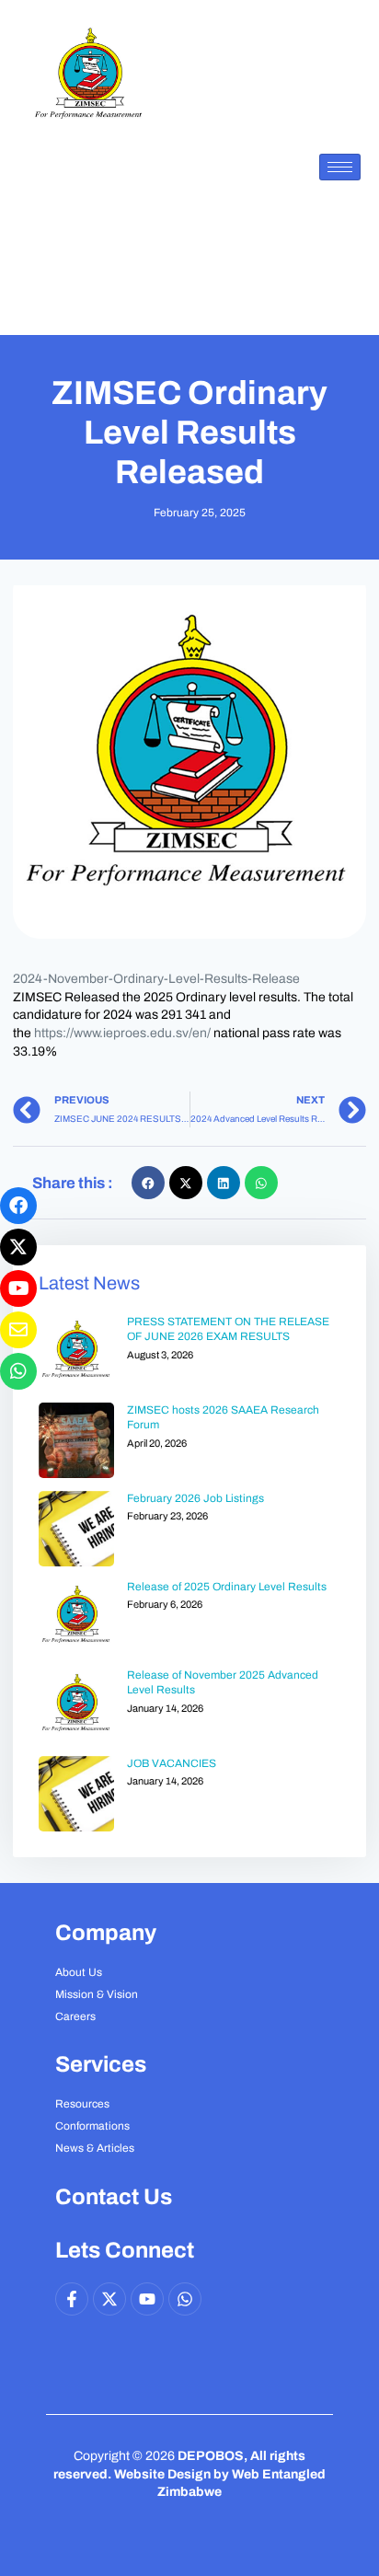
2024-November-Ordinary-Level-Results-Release (156, 979)
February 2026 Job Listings (195, 1498)
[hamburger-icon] (340, 167)
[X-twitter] (109, 2299)
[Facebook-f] (72, 2299)
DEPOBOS (211, 2456)
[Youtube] (147, 2299)
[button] (148, 1183)
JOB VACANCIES (172, 1763)
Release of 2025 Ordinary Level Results (227, 1587)
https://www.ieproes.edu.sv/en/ (122, 1033)
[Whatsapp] (185, 2299)
